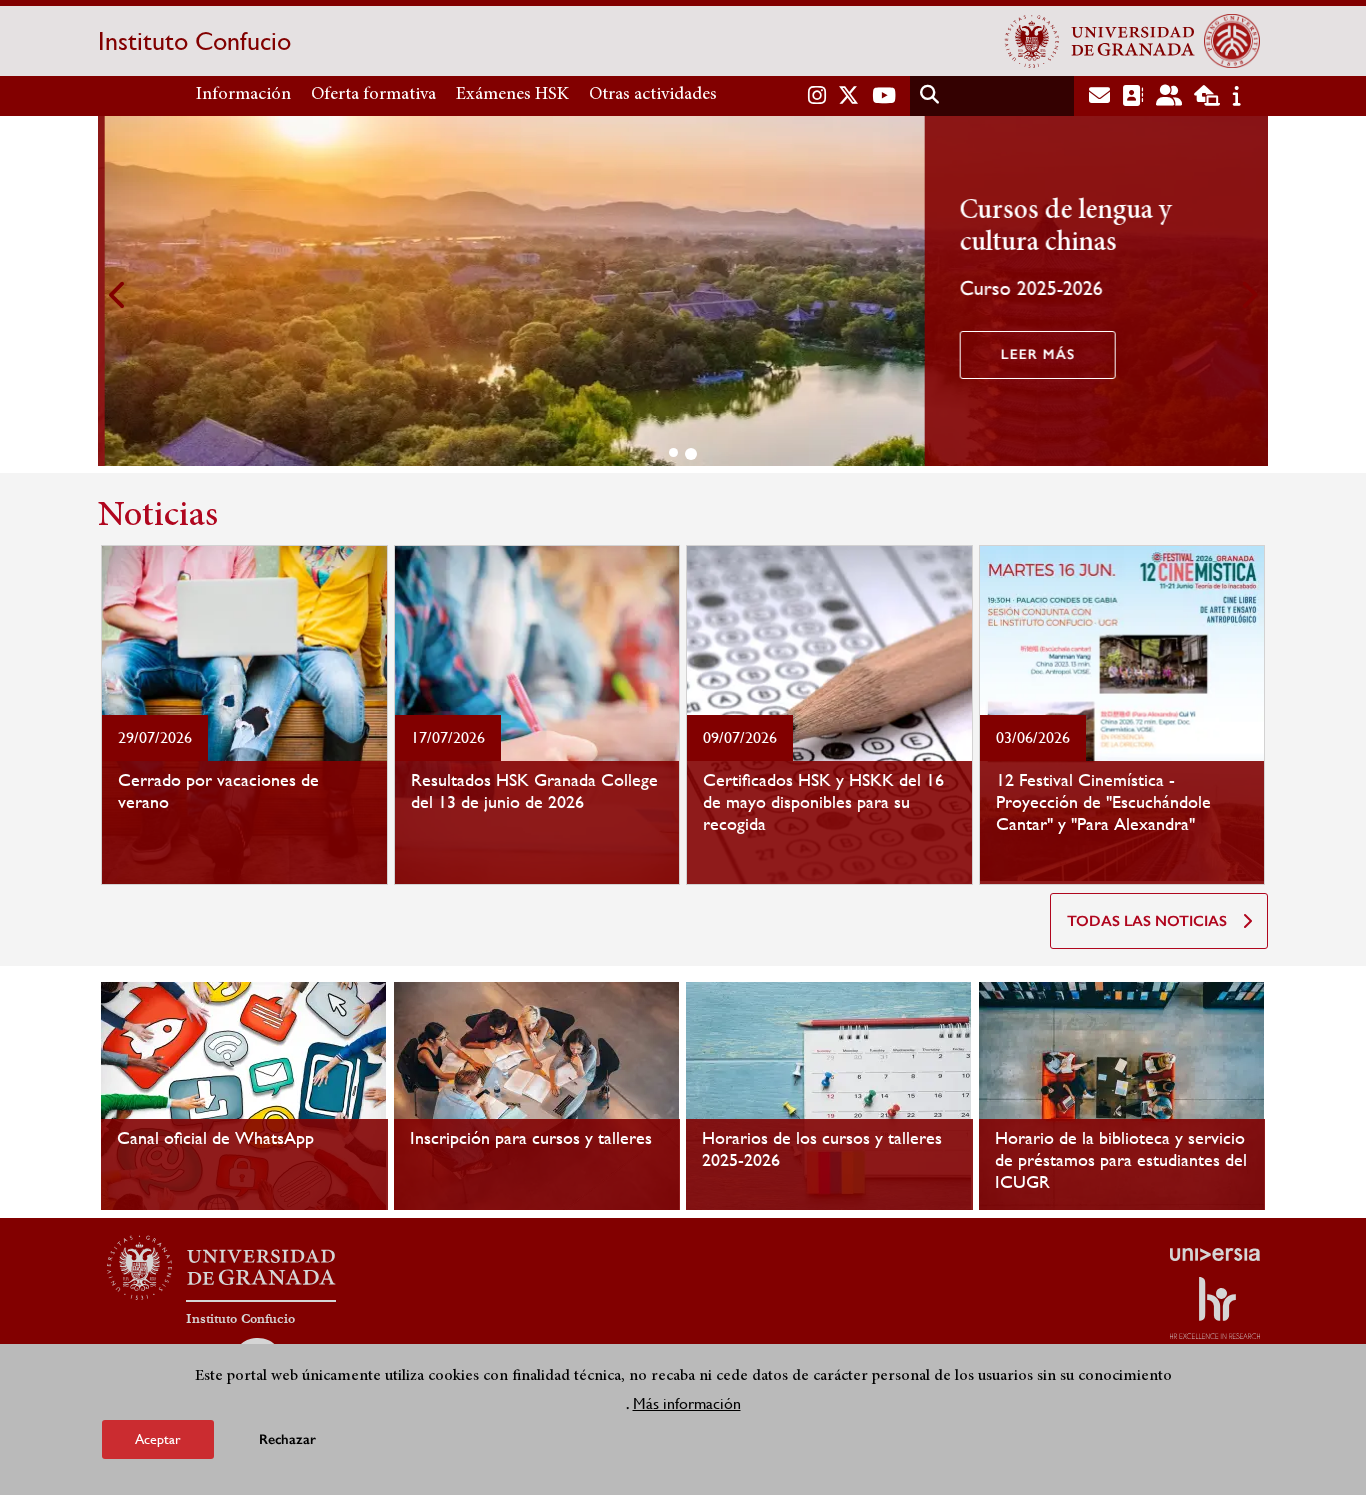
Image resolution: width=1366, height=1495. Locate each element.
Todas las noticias (1147, 921)
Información (243, 95)
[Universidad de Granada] (1100, 41)
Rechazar (287, 1439)
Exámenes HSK (512, 95)
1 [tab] (673, 452)
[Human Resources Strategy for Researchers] (1215, 1308)
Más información (687, 1403)
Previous (118, 294)
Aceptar (158, 1439)
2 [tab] (691, 454)
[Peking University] (1232, 41)
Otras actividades (653, 95)
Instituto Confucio (194, 41)
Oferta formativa (373, 95)
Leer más (1031, 354)
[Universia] (1215, 1254)
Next (1248, 294)
